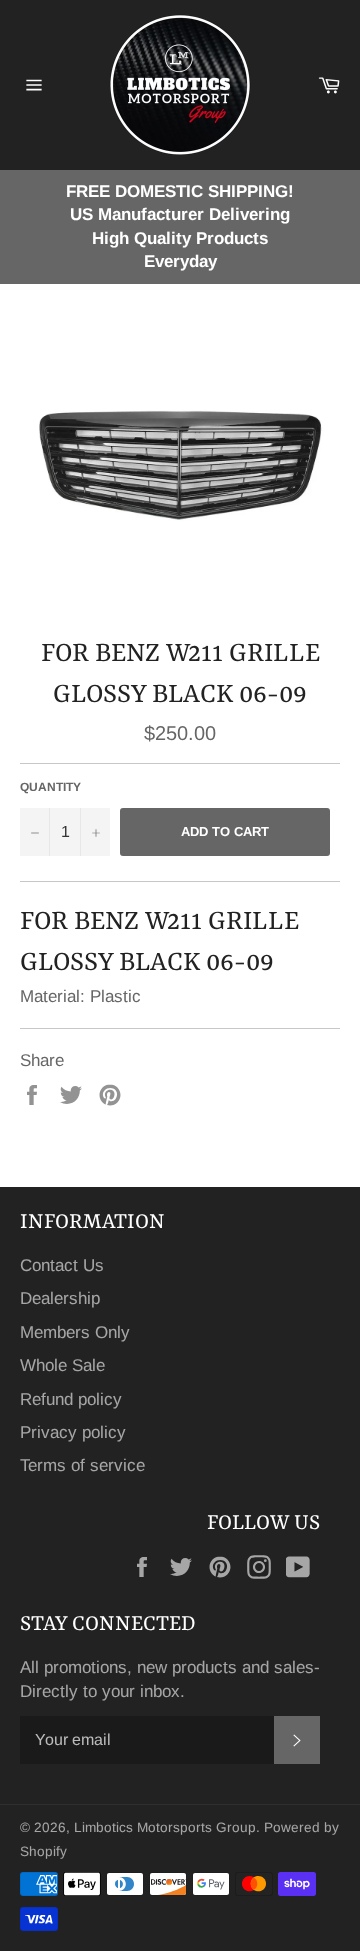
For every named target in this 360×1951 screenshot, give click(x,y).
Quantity (50, 787)
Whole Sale (62, 1365)
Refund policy (71, 1399)
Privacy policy (73, 1432)
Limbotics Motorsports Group (165, 1827)
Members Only (75, 1332)
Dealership (60, 1298)
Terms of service (82, 1465)
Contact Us (62, 1265)
